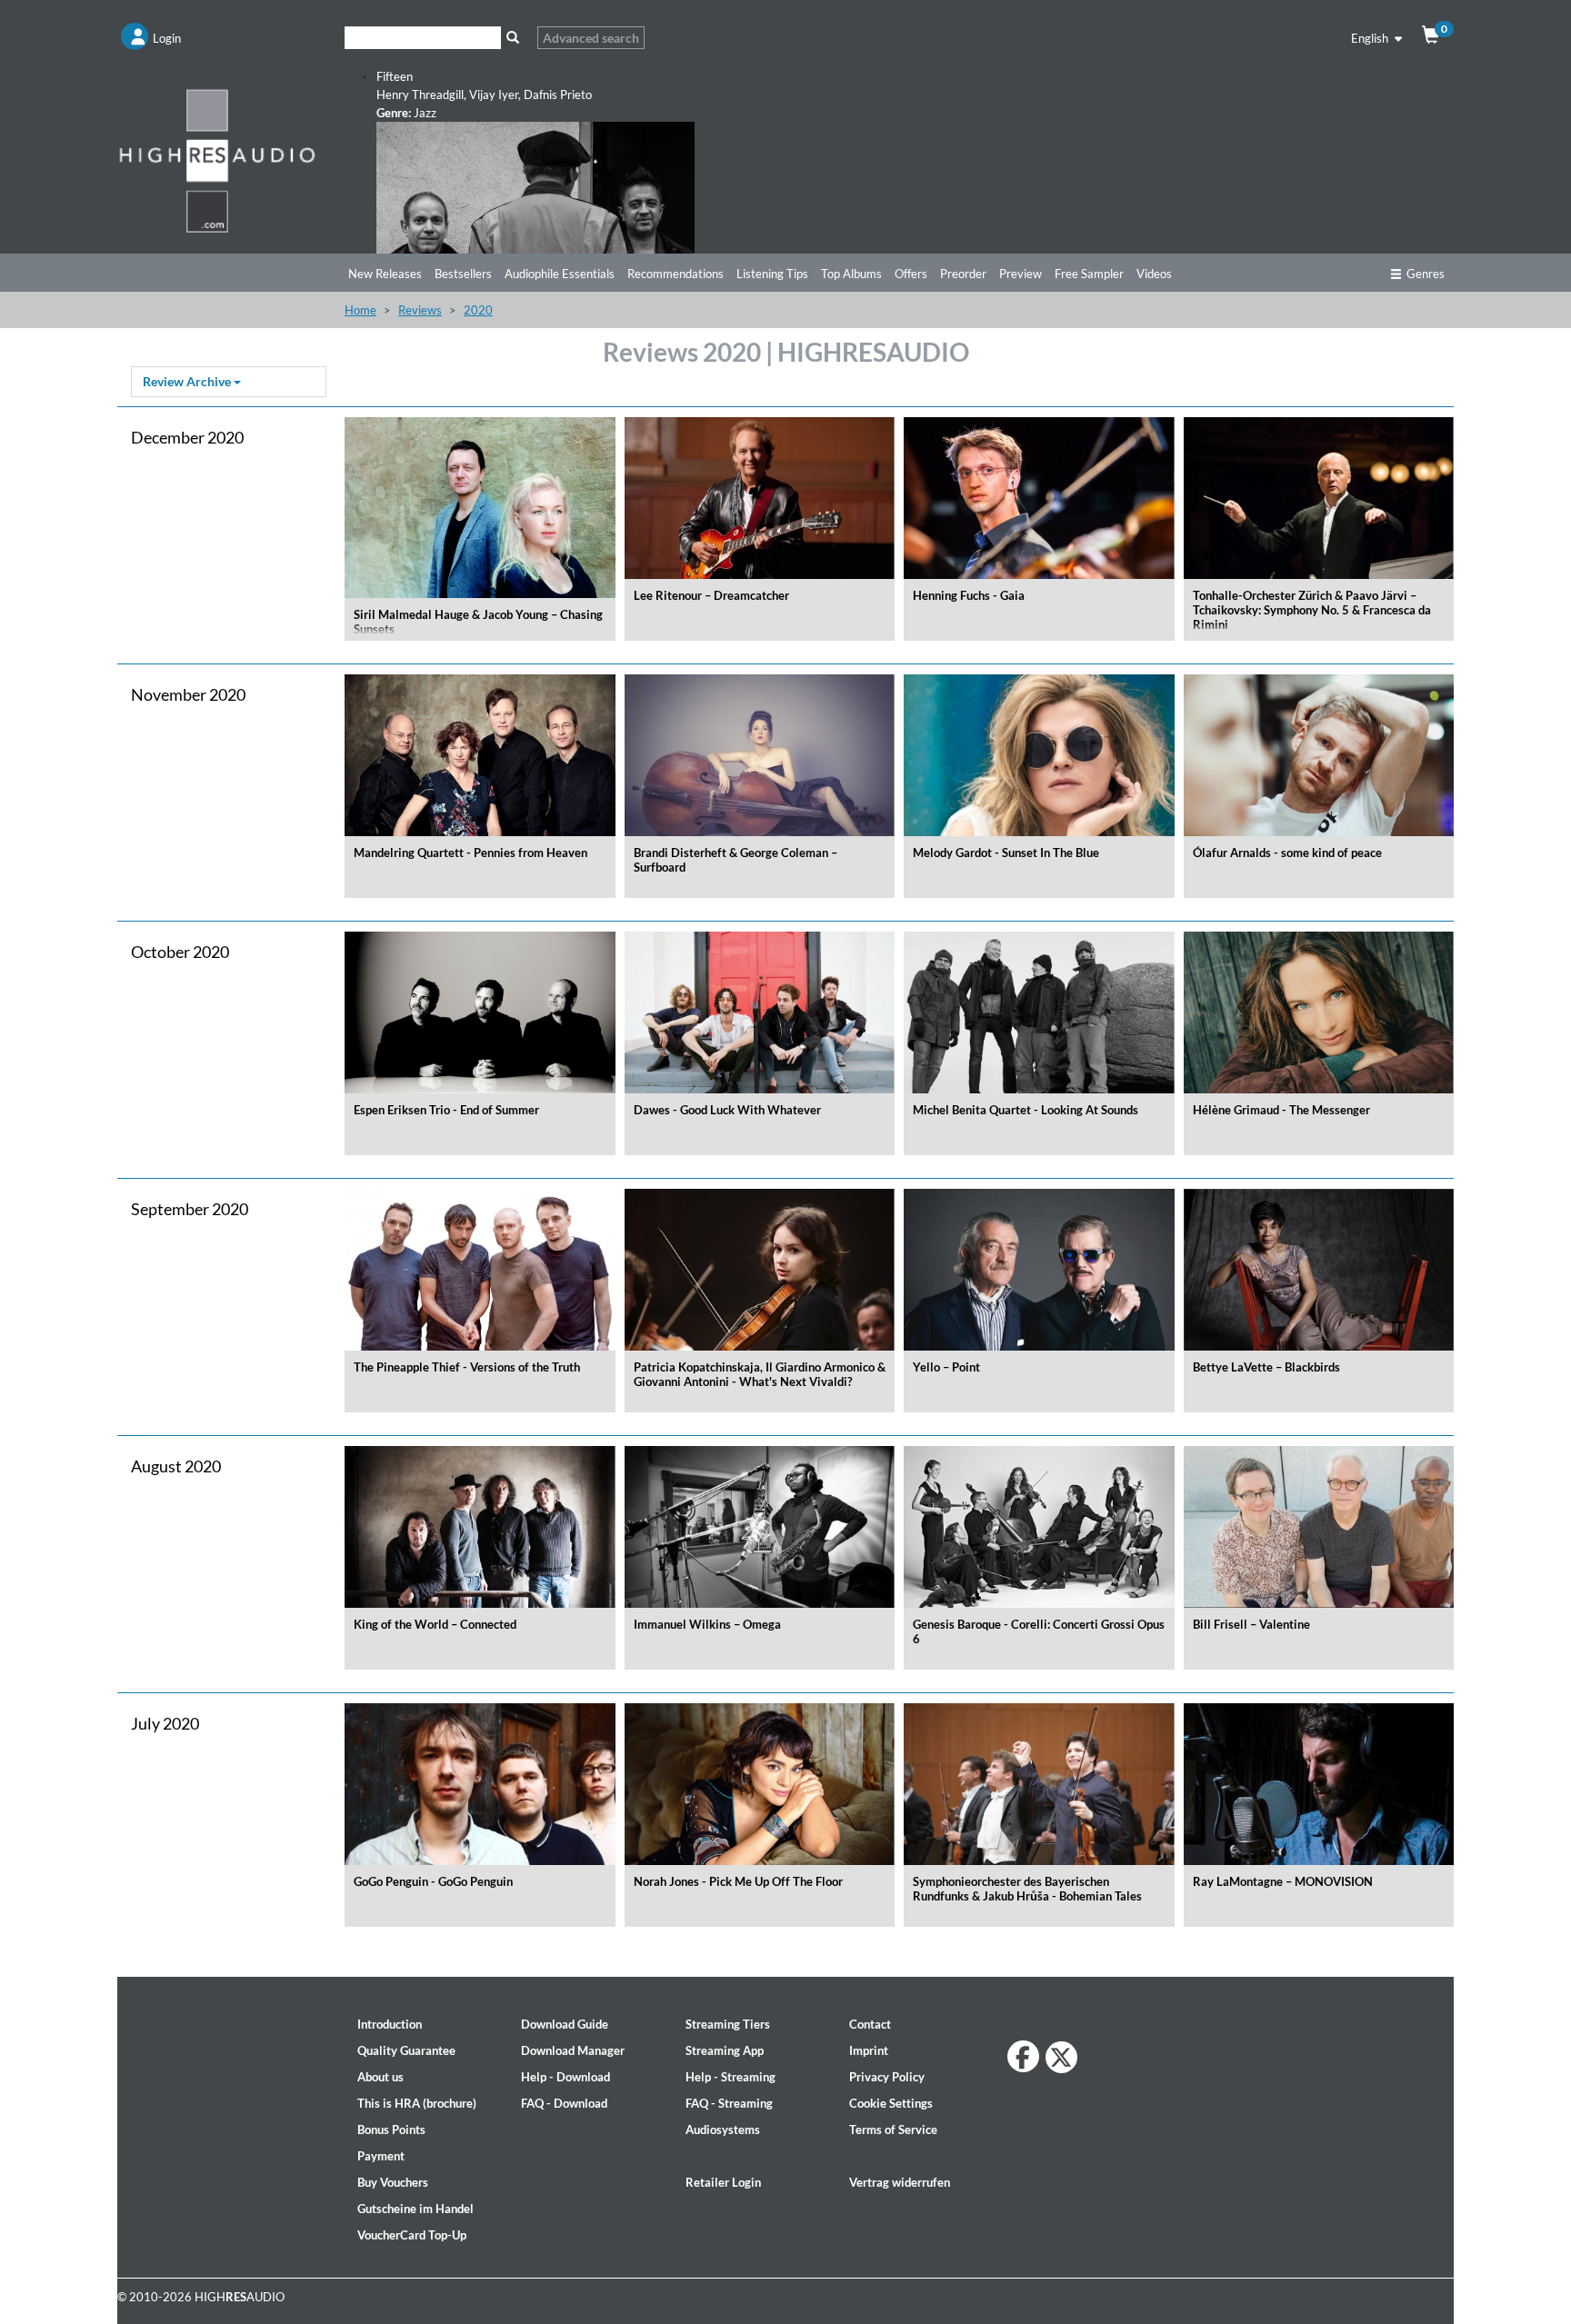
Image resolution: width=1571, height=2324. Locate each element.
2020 (478, 310)
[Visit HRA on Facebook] (1023, 2056)
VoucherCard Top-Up (412, 2235)
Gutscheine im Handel (415, 2209)
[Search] (512, 38)
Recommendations (675, 274)
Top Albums (851, 274)
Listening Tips (772, 274)
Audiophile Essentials (560, 274)
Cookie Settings (891, 2103)
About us (380, 2077)
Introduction (390, 2024)
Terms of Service (893, 2130)
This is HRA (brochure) (417, 2103)
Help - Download (565, 2077)
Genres (1426, 274)
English (1371, 38)
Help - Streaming (730, 2077)
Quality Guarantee (406, 2050)
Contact (870, 2024)
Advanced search (591, 38)
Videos (1154, 274)
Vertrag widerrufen (900, 2182)
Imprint (869, 2050)
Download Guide (565, 2024)
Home (360, 310)
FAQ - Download (564, 2103)
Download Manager (573, 2050)
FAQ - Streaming (729, 2103)
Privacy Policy (887, 2077)
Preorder (963, 274)
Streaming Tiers (728, 2024)
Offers (911, 274)
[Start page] (217, 160)
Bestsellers (463, 274)
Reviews (420, 310)
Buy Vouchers (393, 2182)
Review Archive (188, 381)
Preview (1021, 274)
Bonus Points (391, 2130)
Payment (381, 2156)
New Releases (385, 274)
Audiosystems (723, 2130)
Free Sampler (1089, 274)
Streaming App (725, 2050)
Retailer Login (723, 2182)
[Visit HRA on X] (1061, 2057)
